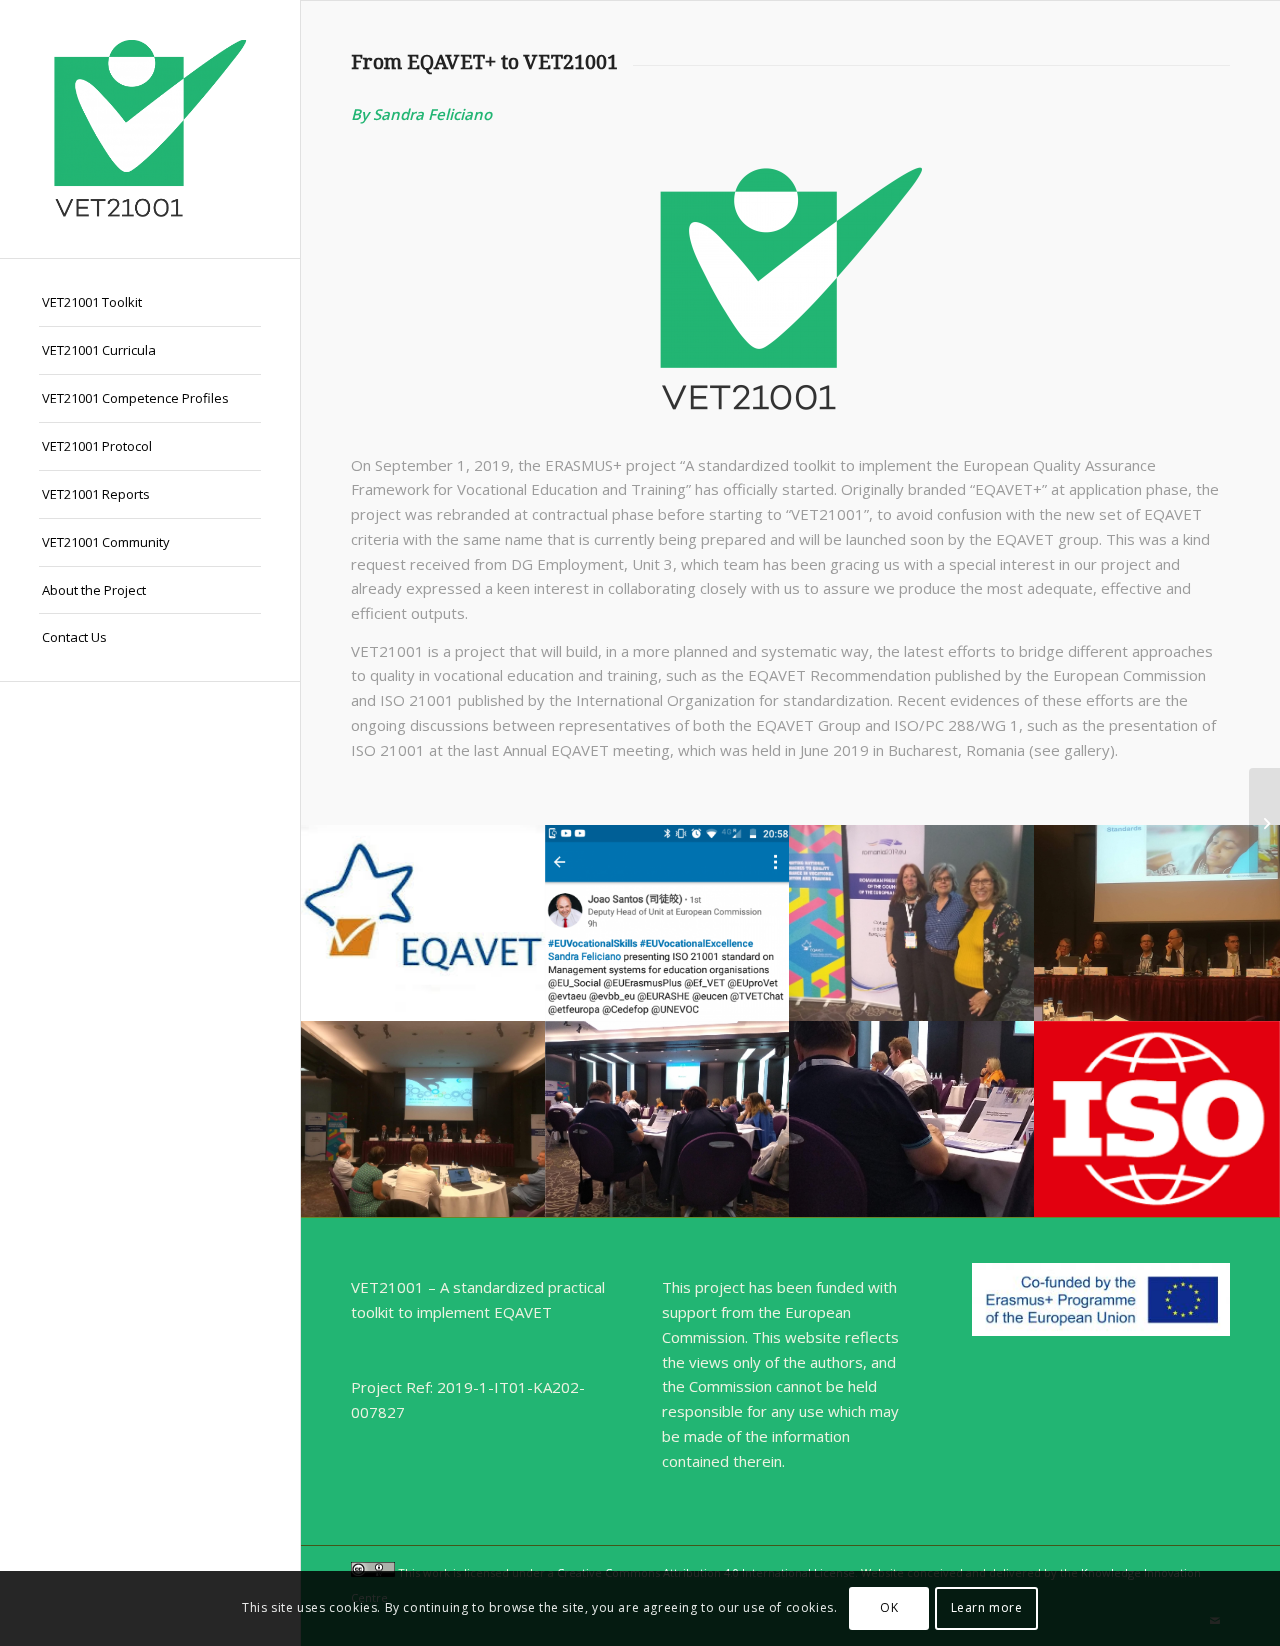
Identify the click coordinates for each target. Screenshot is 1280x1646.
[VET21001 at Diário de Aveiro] (1264, 823)
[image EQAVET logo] (423, 923)
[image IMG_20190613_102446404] (668, 1119)
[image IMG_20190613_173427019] (912, 923)
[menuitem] (150, 303)
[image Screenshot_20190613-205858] (668, 923)
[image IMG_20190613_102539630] (912, 1119)
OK (889, 1607)
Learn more (987, 1607)
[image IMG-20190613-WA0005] (1157, 923)
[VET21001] (150, 129)
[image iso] (1157, 1119)
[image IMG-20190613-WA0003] (423, 1119)
